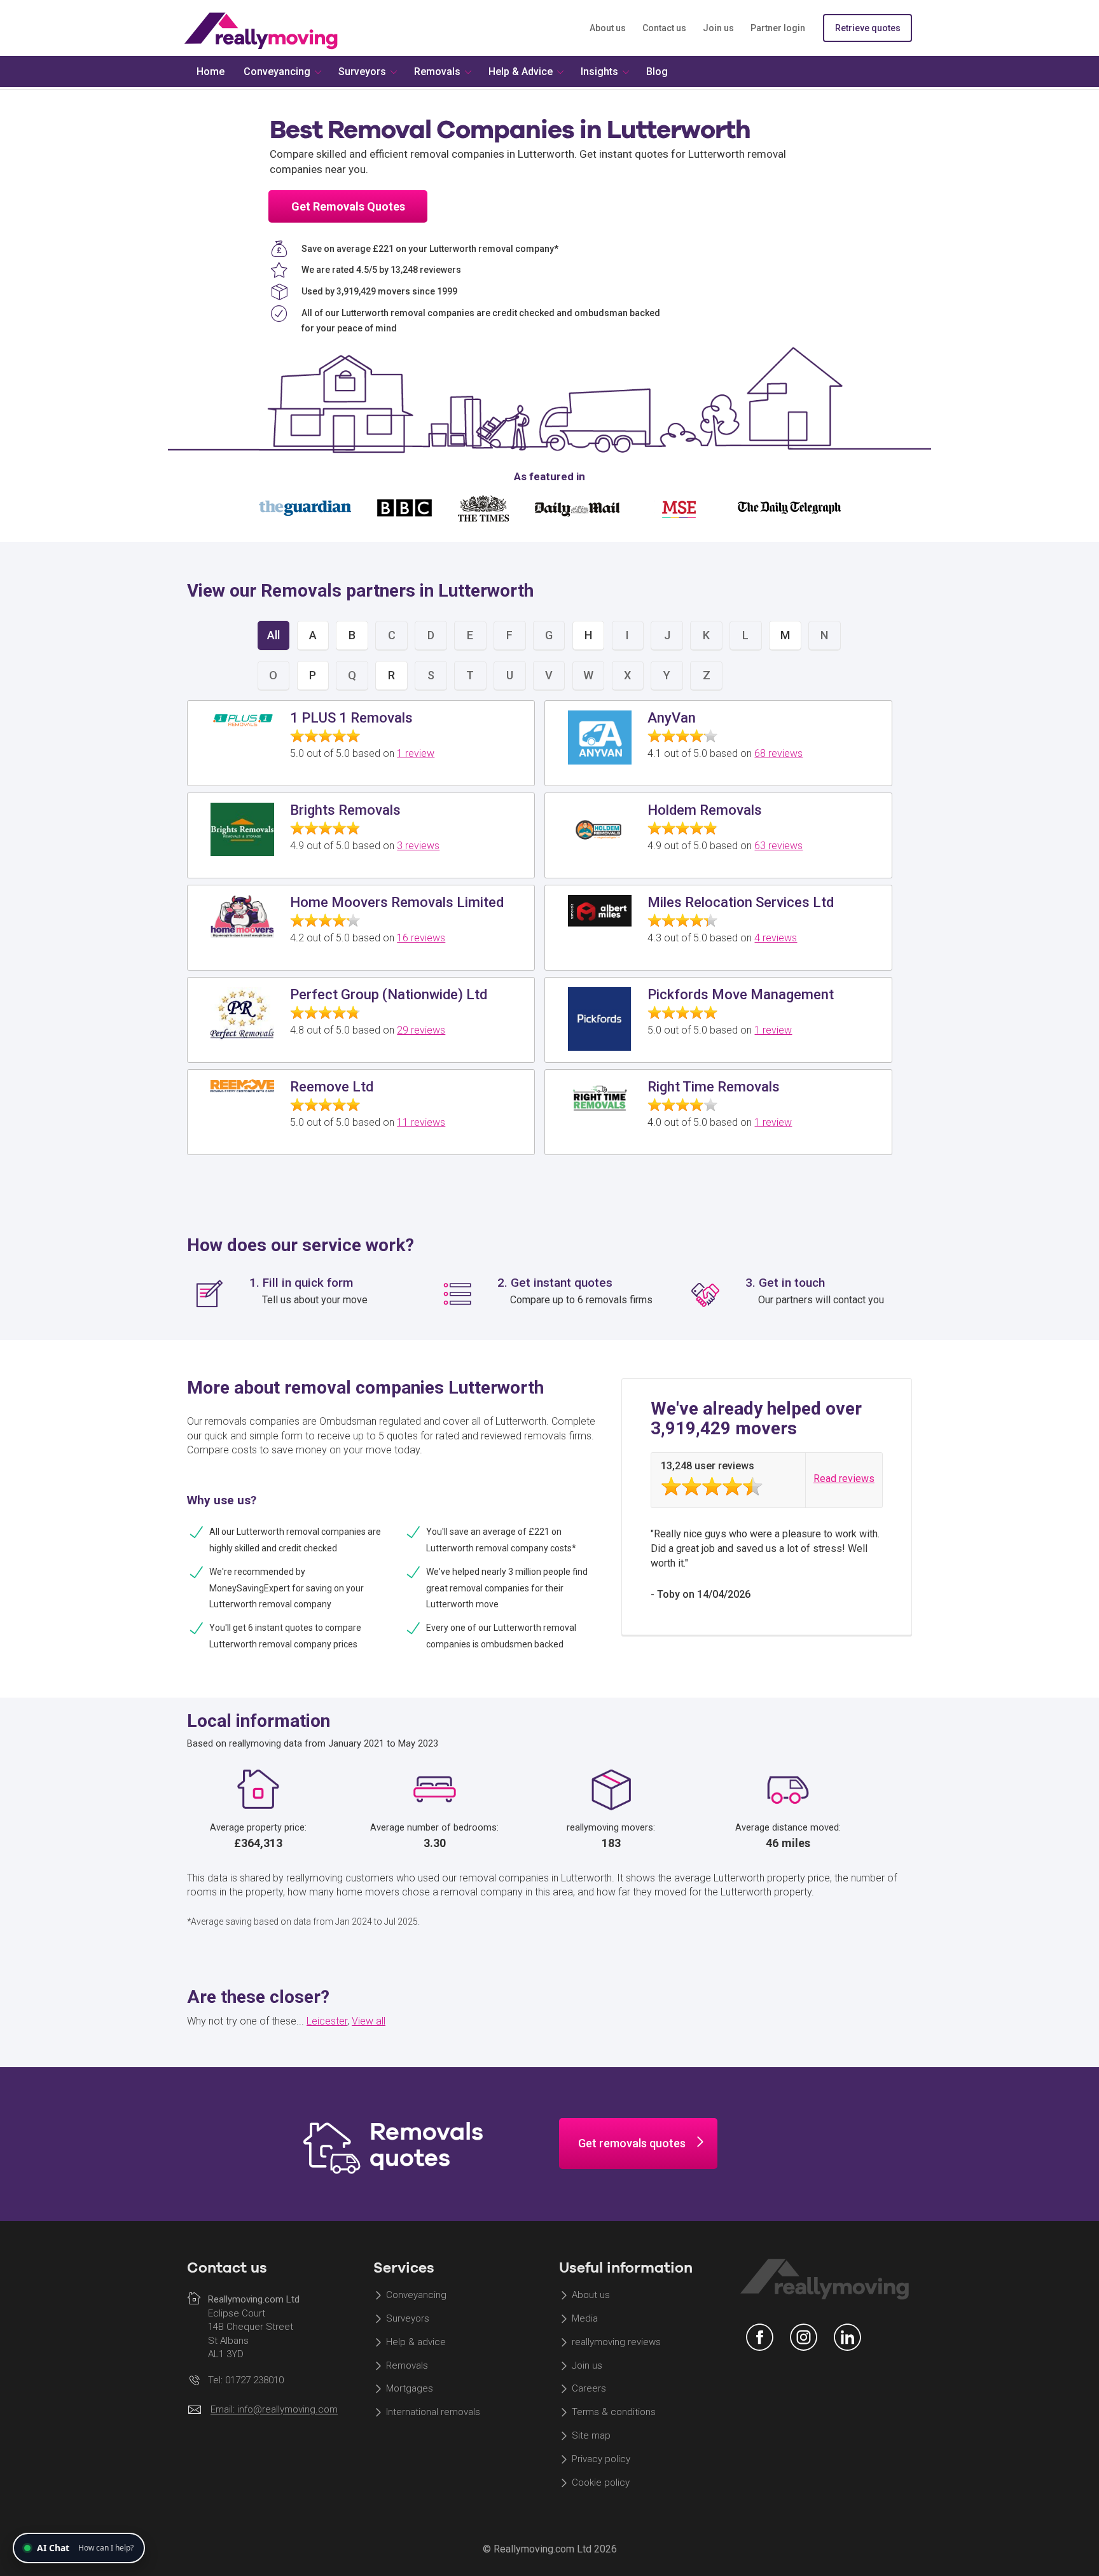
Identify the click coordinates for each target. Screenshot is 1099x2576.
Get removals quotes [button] (632, 2143)
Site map (591, 2436)
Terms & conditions (614, 2413)
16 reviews (421, 938)
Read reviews (844, 1478)
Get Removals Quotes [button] (348, 206)
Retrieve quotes (868, 28)
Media (585, 2318)
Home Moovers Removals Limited (397, 902)
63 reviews (778, 846)
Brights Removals (345, 810)
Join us (718, 28)
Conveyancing (416, 2295)
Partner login (778, 28)
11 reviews (421, 1122)
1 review (416, 753)
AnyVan (672, 718)
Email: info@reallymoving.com (274, 2410)
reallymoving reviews (616, 2342)
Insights (599, 72)
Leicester (327, 2021)
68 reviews (778, 753)
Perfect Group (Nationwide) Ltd (389, 994)
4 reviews (776, 938)
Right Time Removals (714, 1087)
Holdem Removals (705, 810)
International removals (433, 2413)
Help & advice (416, 2342)
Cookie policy (601, 2483)
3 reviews (418, 846)
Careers (589, 2389)
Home (211, 72)
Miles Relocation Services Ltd (741, 902)
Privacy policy (601, 2459)
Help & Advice (521, 72)
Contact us (664, 28)
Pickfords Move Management (741, 994)
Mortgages (410, 2389)
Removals (407, 2365)
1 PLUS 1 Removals (351, 718)
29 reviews (421, 1030)
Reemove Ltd (332, 1087)
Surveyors (408, 2318)
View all (369, 2021)
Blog (657, 72)
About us (608, 28)
